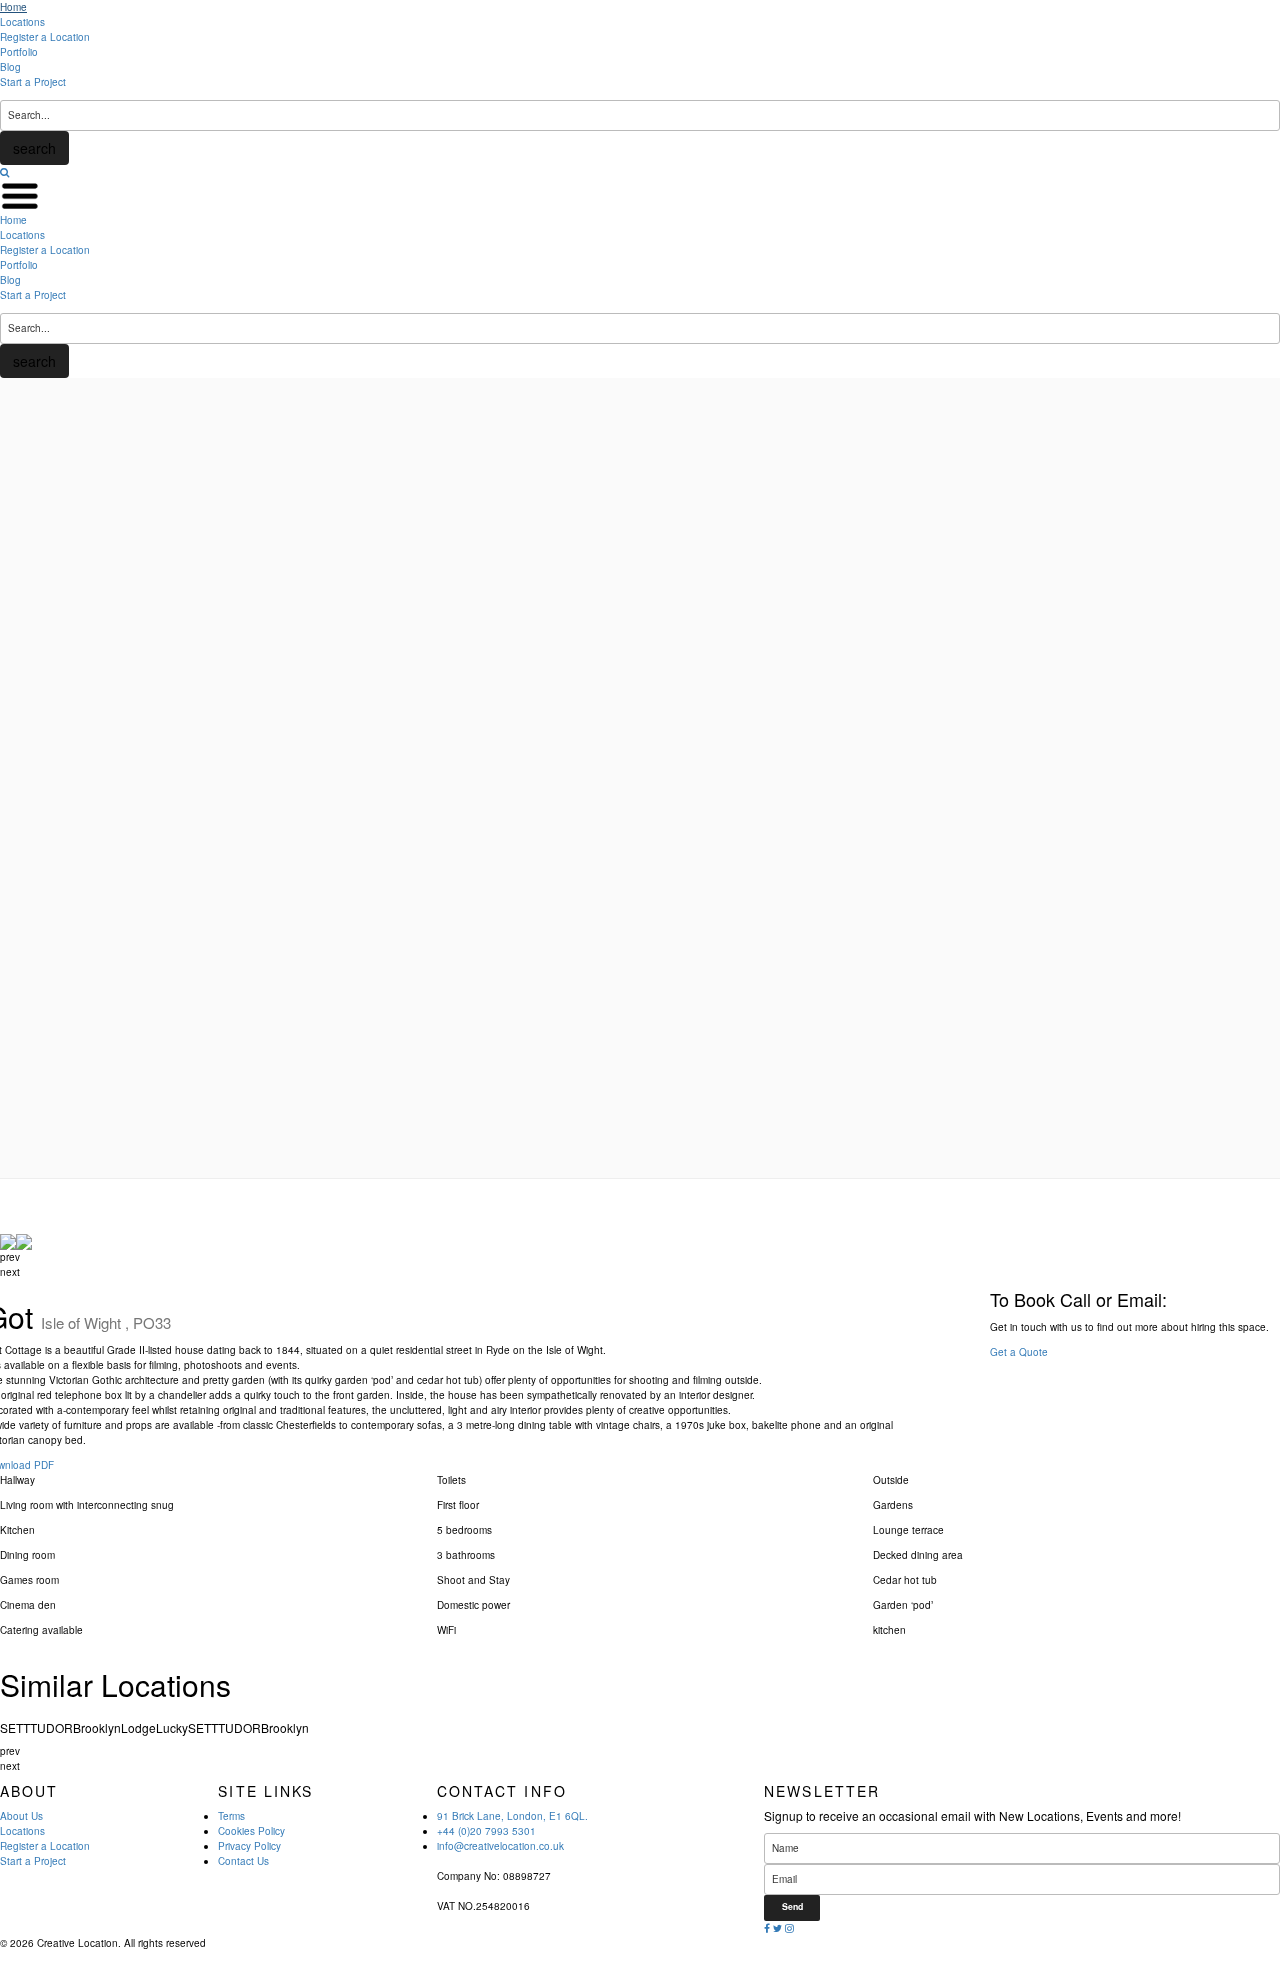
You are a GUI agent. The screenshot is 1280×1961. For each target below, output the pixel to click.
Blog (10, 67)
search (34, 148)
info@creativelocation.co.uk (500, 1846)
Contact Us (243, 1861)
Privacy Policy (249, 1846)
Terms (231, 1816)
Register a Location (45, 37)
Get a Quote (1019, 1352)
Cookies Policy (251, 1831)
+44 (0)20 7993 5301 (486, 1831)
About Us (21, 1816)
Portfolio (19, 52)
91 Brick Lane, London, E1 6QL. (512, 1816)
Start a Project (33, 82)
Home (13, 7)
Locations (22, 22)
